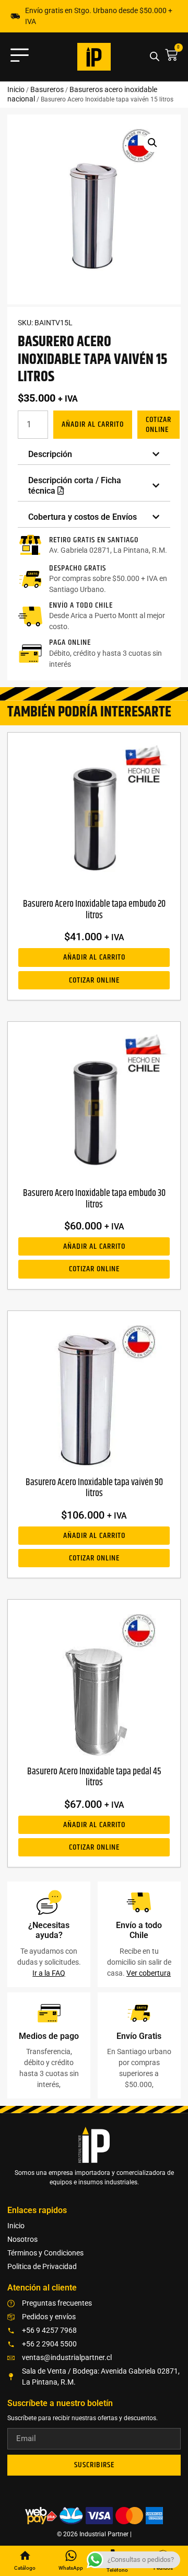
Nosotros (22, 2239)
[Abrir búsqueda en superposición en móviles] (155, 57)
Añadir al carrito (93, 424)
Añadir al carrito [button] (94, 957)
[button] (152, 143)
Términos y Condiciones (45, 2253)
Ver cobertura (149, 1973)
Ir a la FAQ (49, 1973)
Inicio (16, 89)
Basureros (47, 89)
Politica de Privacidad (42, 2266)
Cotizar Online (158, 425)
